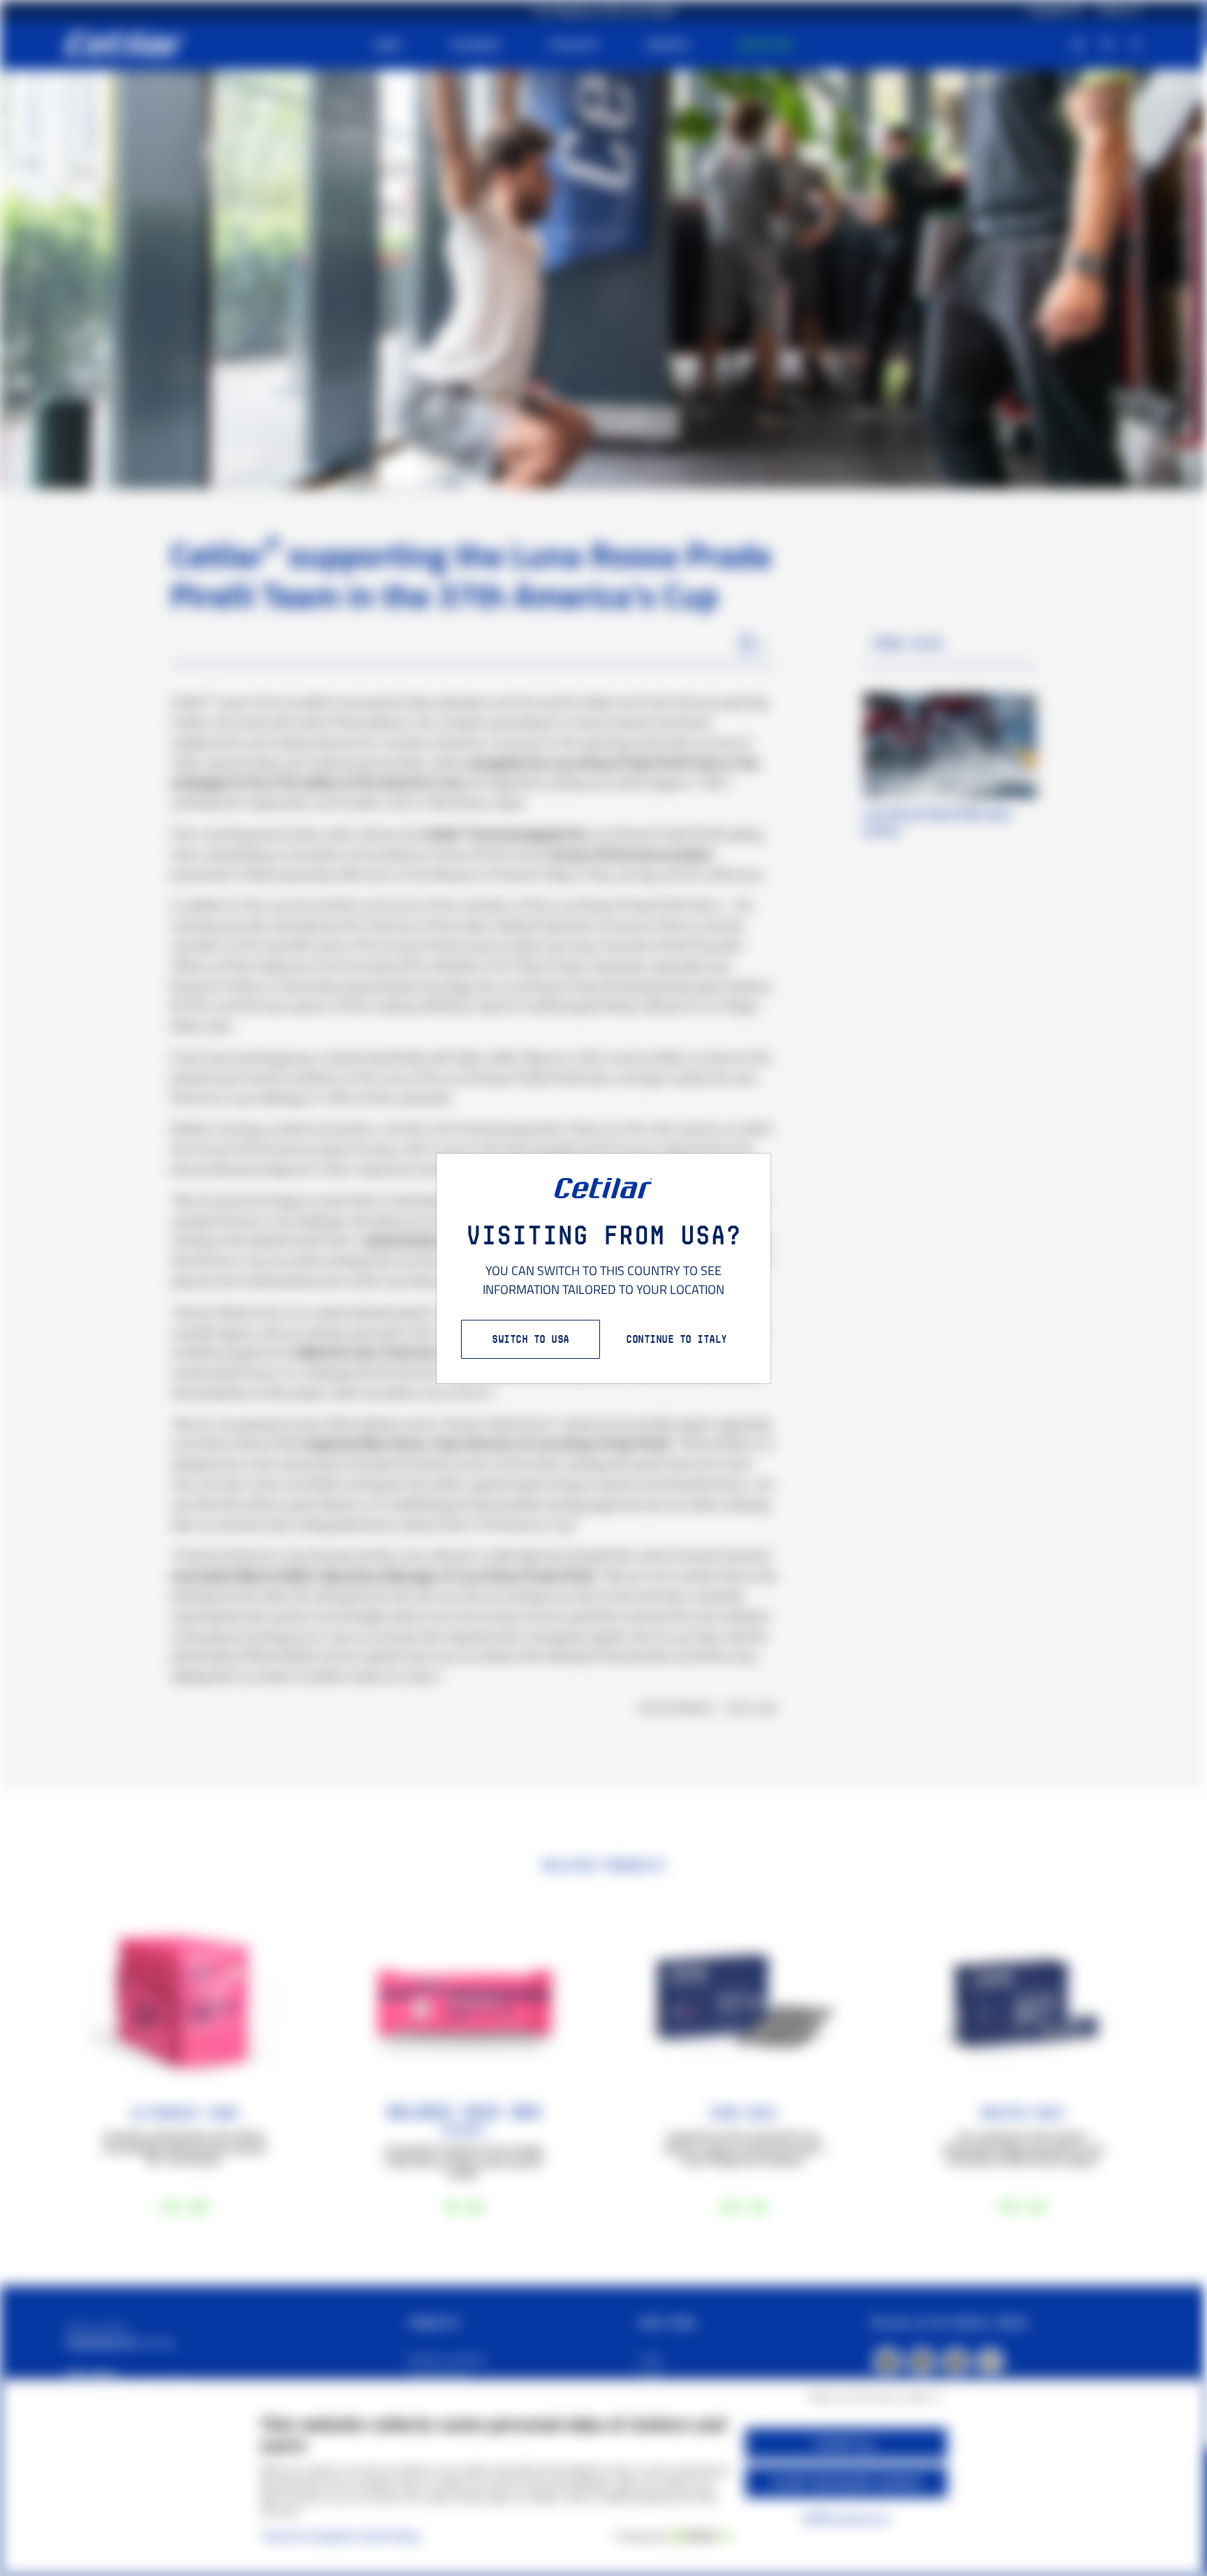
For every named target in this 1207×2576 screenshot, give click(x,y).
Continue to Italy (676, 1339)
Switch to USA (531, 1339)
